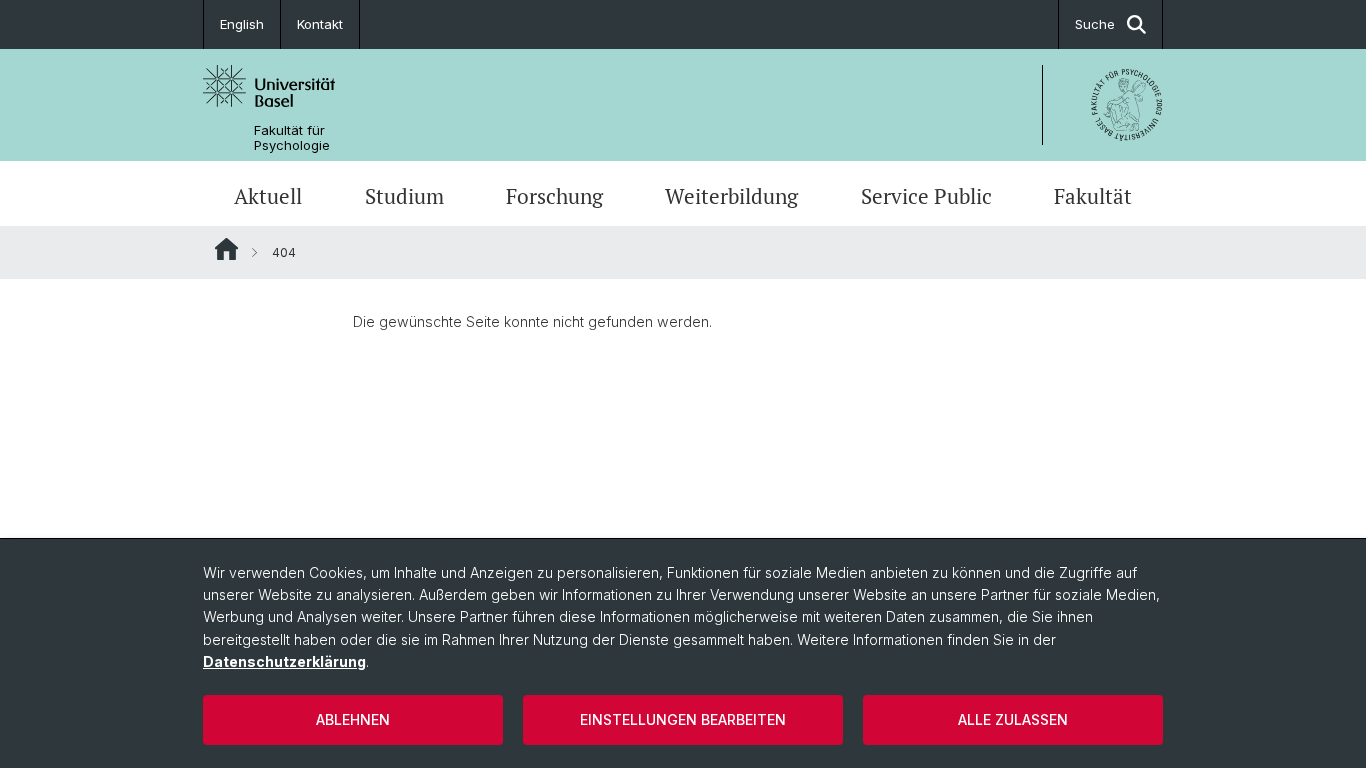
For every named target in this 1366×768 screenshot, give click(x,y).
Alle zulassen (1013, 719)
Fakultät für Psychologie (292, 138)
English (242, 24)
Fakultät (1093, 196)
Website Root (226, 249)
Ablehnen (353, 719)
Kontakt (320, 24)
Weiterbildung (731, 196)
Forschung (554, 196)
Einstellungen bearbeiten (683, 719)
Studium (404, 196)
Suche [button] (1095, 24)
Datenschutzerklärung (284, 661)
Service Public (926, 196)
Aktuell (268, 196)
